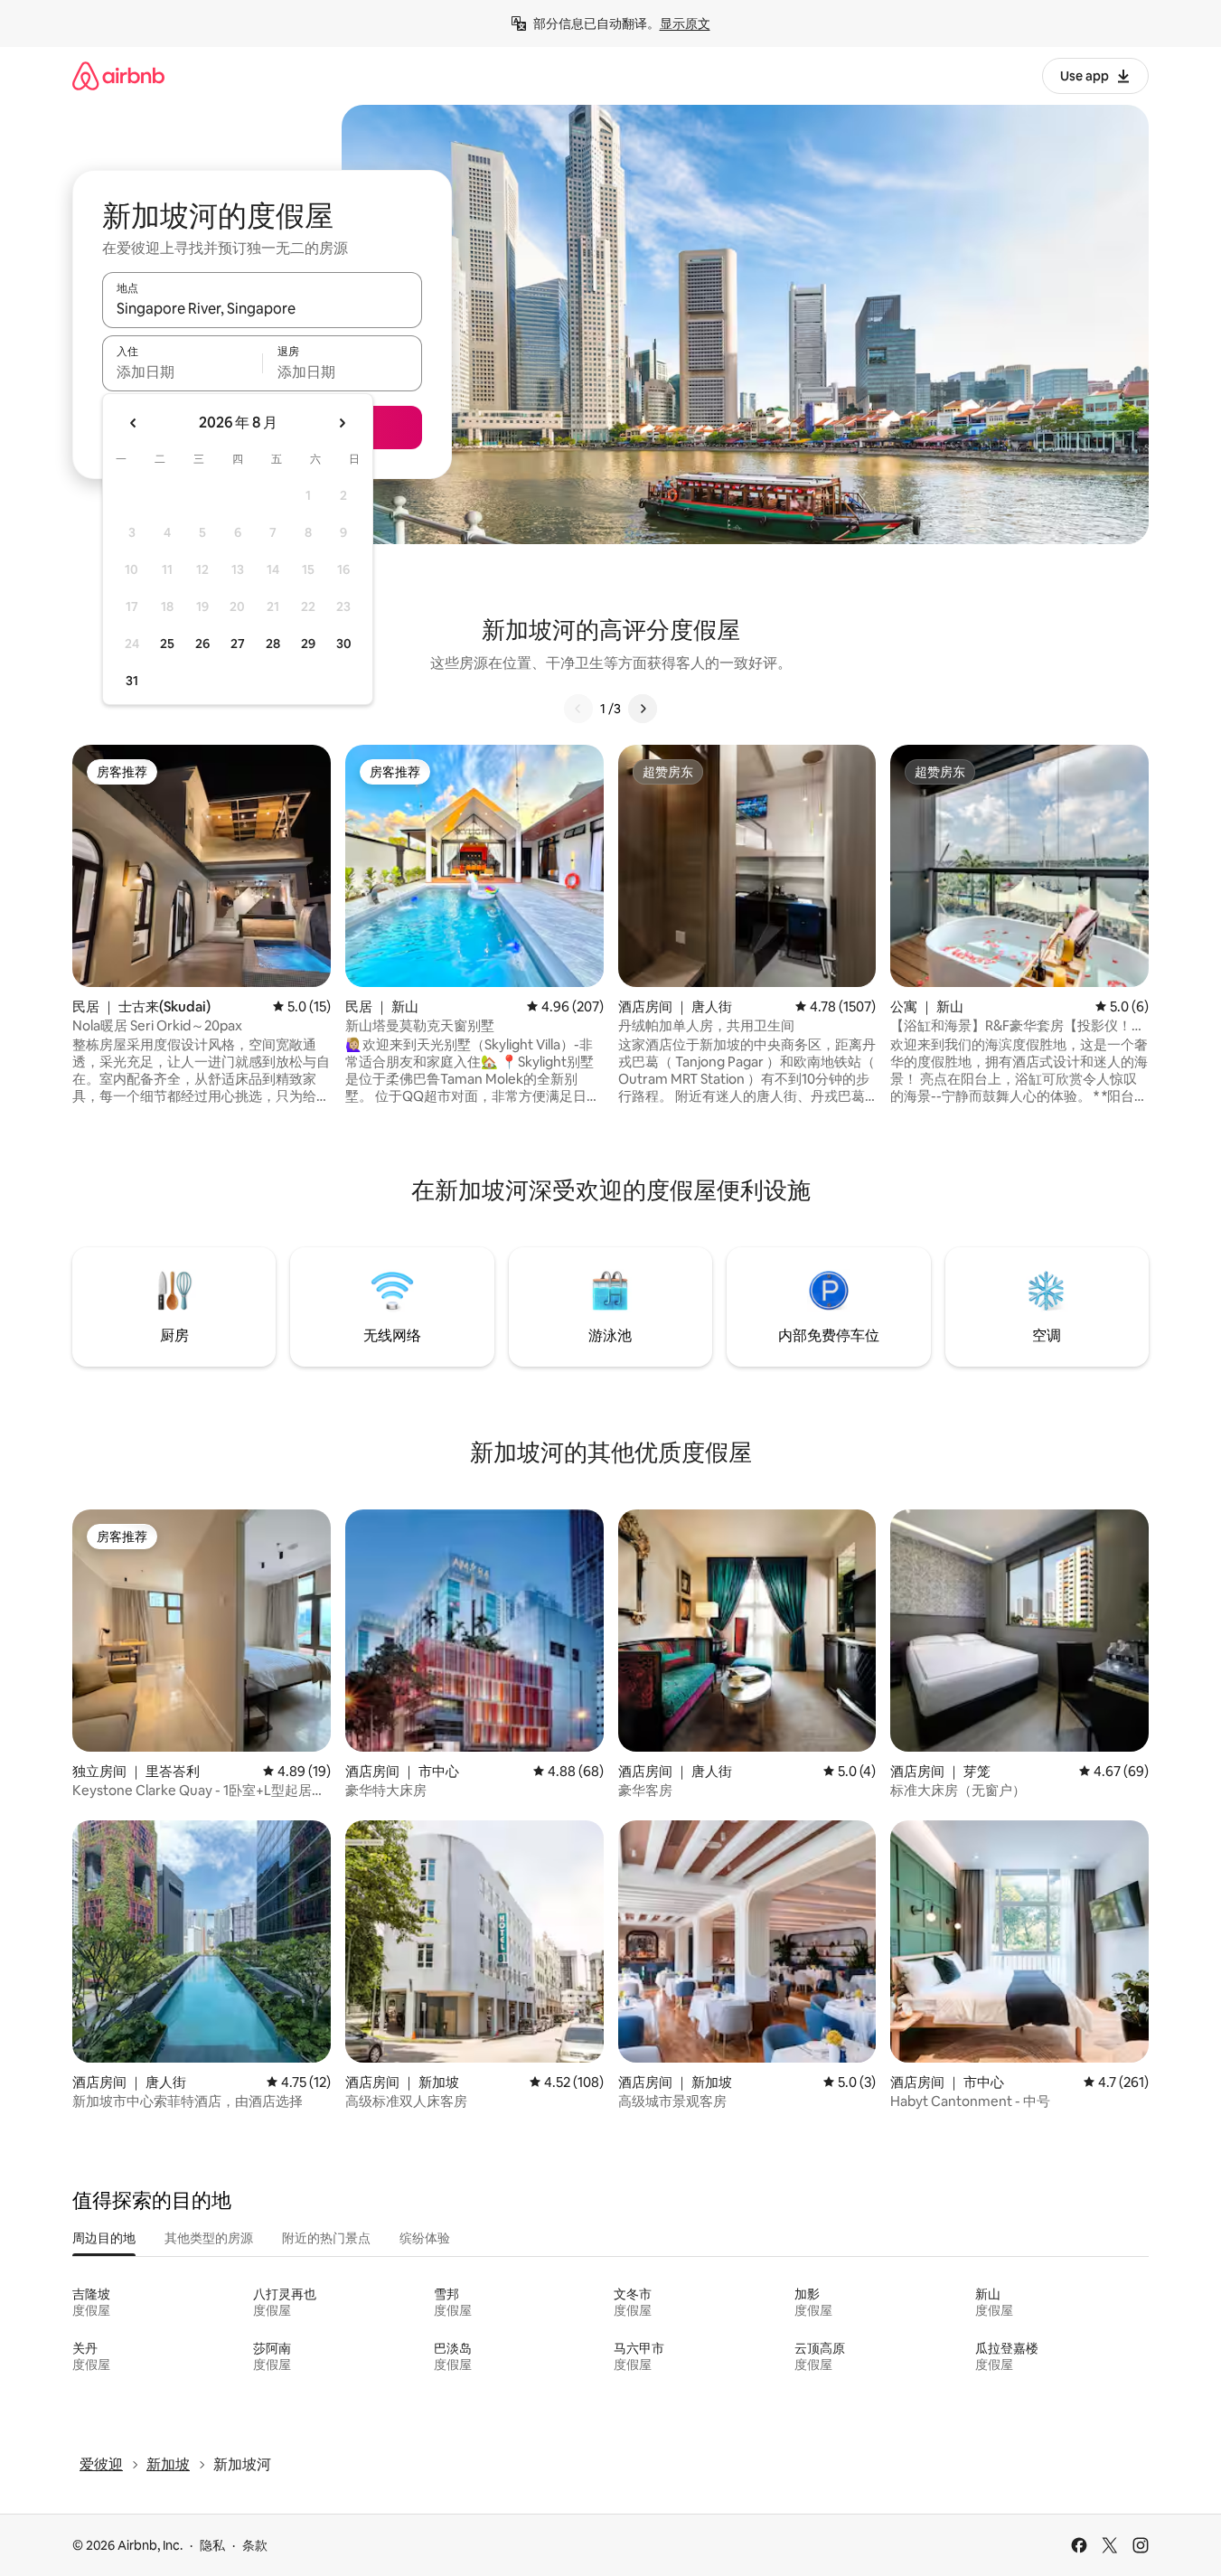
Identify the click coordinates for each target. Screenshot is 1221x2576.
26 (202, 644)
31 (132, 681)
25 (167, 644)
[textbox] (182, 371)
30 (344, 644)
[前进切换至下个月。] (342, 423)
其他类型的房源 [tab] (209, 2238)
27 (238, 644)
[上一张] (578, 709)
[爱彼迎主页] (118, 75)
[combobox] (262, 308)
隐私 (212, 2545)
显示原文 (685, 24)
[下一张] (643, 709)
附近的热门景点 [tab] (326, 2238)
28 (273, 644)
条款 (255, 2545)
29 (308, 644)
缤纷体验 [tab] (425, 2238)
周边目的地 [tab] (104, 2238)
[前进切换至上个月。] (134, 423)
